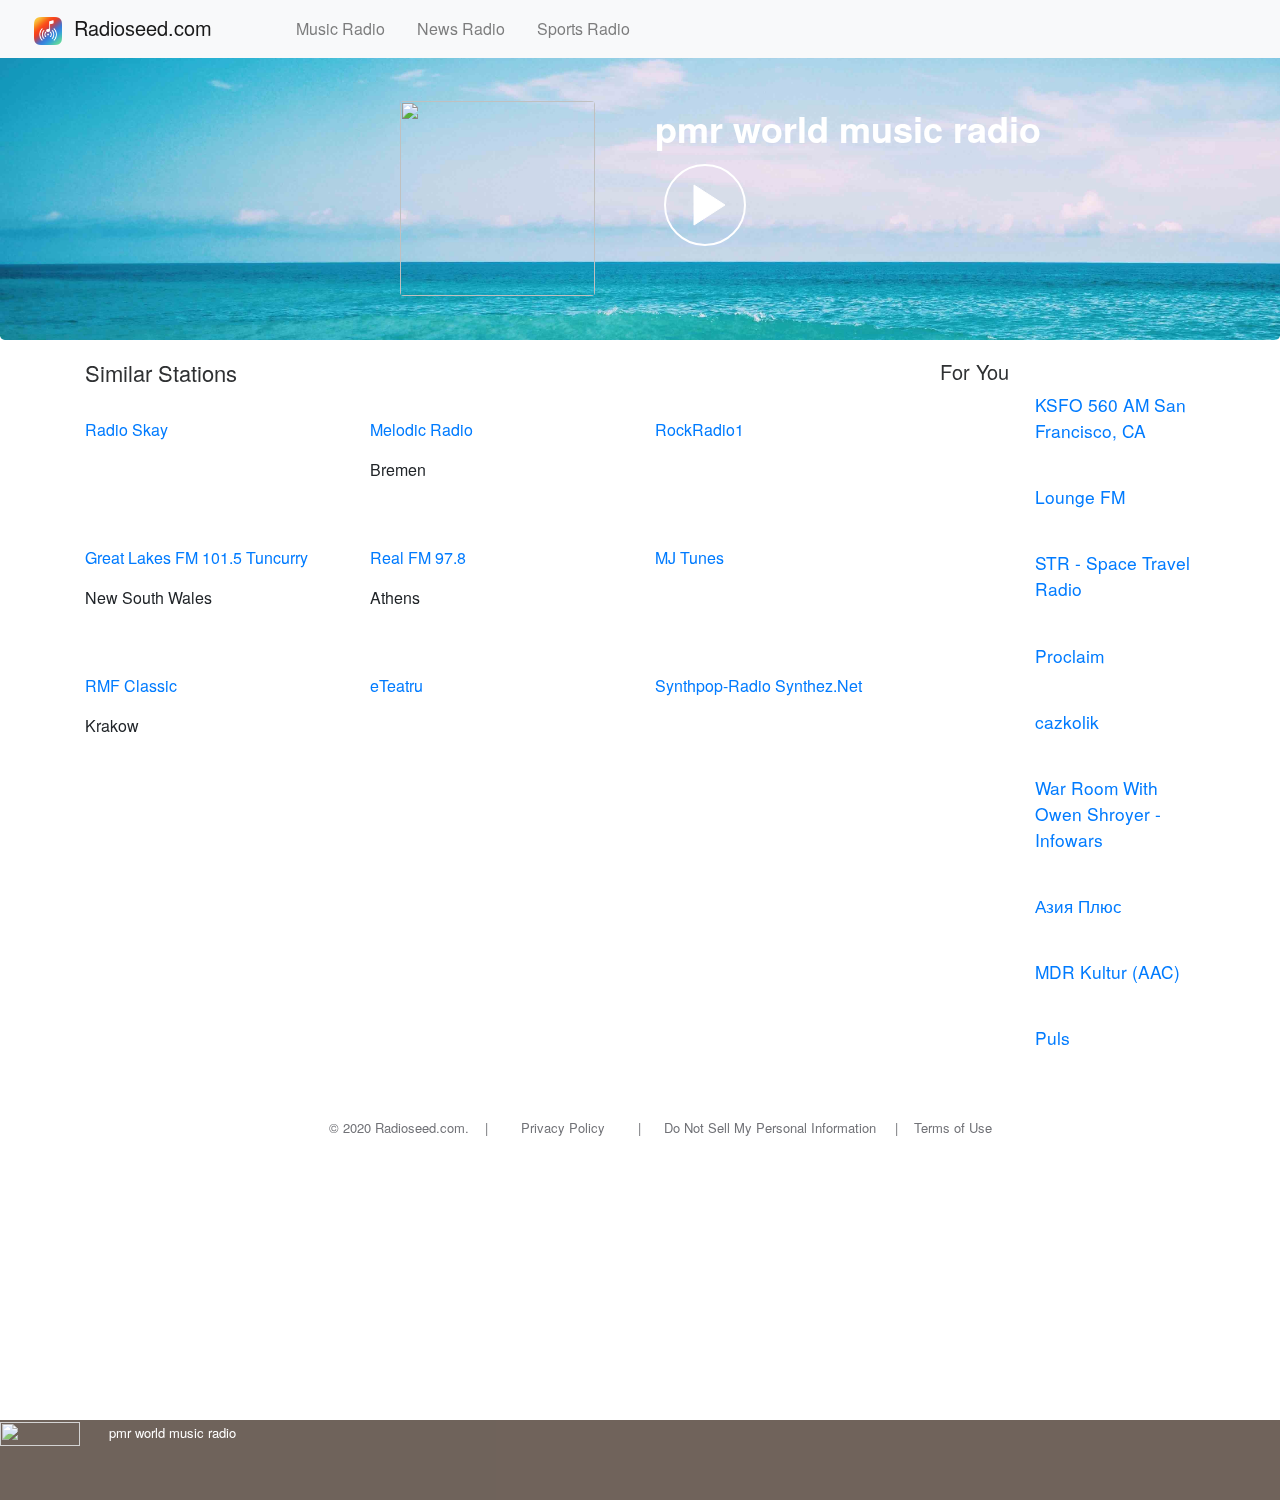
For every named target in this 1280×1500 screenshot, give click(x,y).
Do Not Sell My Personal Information (770, 1127)
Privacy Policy (563, 1127)
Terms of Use (953, 1127)
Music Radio (348, 28)
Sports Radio (591, 28)
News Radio (469, 28)
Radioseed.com (167, 27)
